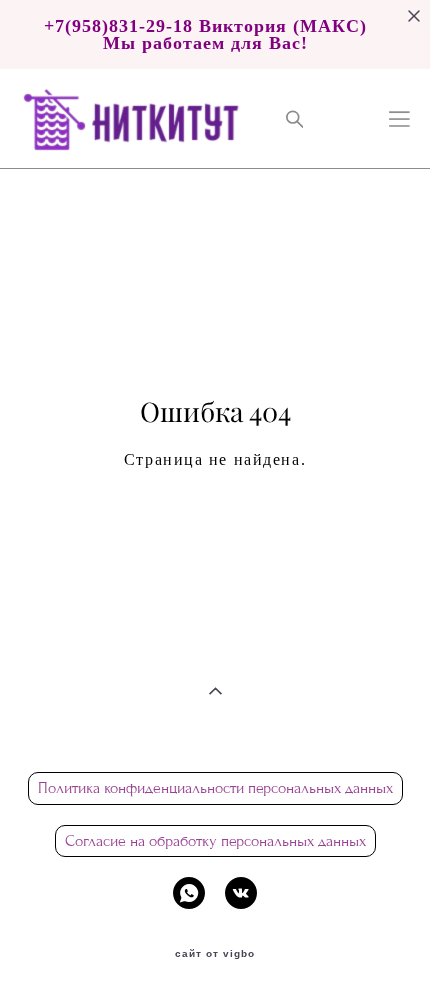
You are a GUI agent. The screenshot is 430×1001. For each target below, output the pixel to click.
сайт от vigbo (215, 954)
